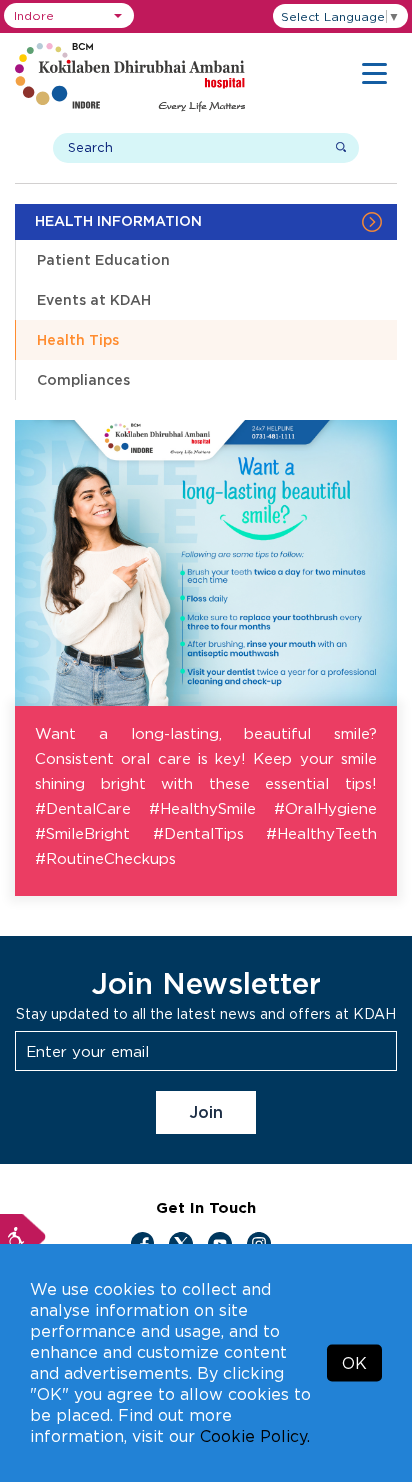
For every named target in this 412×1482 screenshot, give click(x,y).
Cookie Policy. (255, 1436)
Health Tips (78, 339)
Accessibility (23, 1237)
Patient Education (103, 259)
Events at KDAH (94, 299)
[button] (69, 15)
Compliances (83, 379)
